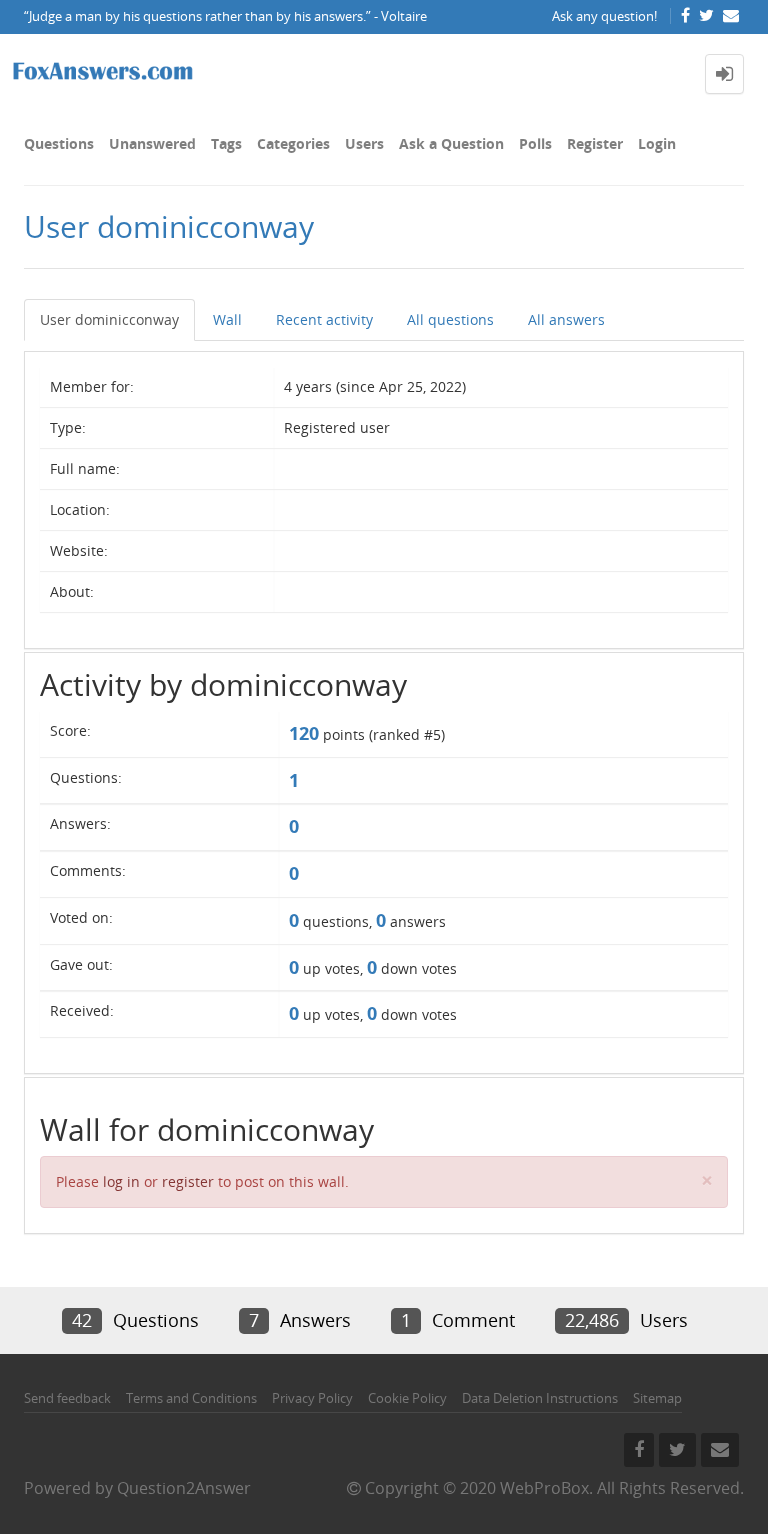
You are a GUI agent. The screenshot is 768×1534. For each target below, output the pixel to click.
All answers (566, 319)
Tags (226, 143)
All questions (450, 319)
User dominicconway (109, 319)
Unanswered (152, 143)
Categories (293, 143)
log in (121, 1181)
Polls (535, 143)
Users (364, 143)
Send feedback (67, 1398)
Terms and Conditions (191, 1398)
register (188, 1181)
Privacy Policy (312, 1398)
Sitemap (657, 1398)
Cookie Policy (407, 1398)
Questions (59, 143)
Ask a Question (451, 143)
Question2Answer (184, 1488)
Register (595, 143)
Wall (227, 319)
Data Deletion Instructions (540, 1398)
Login (657, 143)
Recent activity (324, 319)
